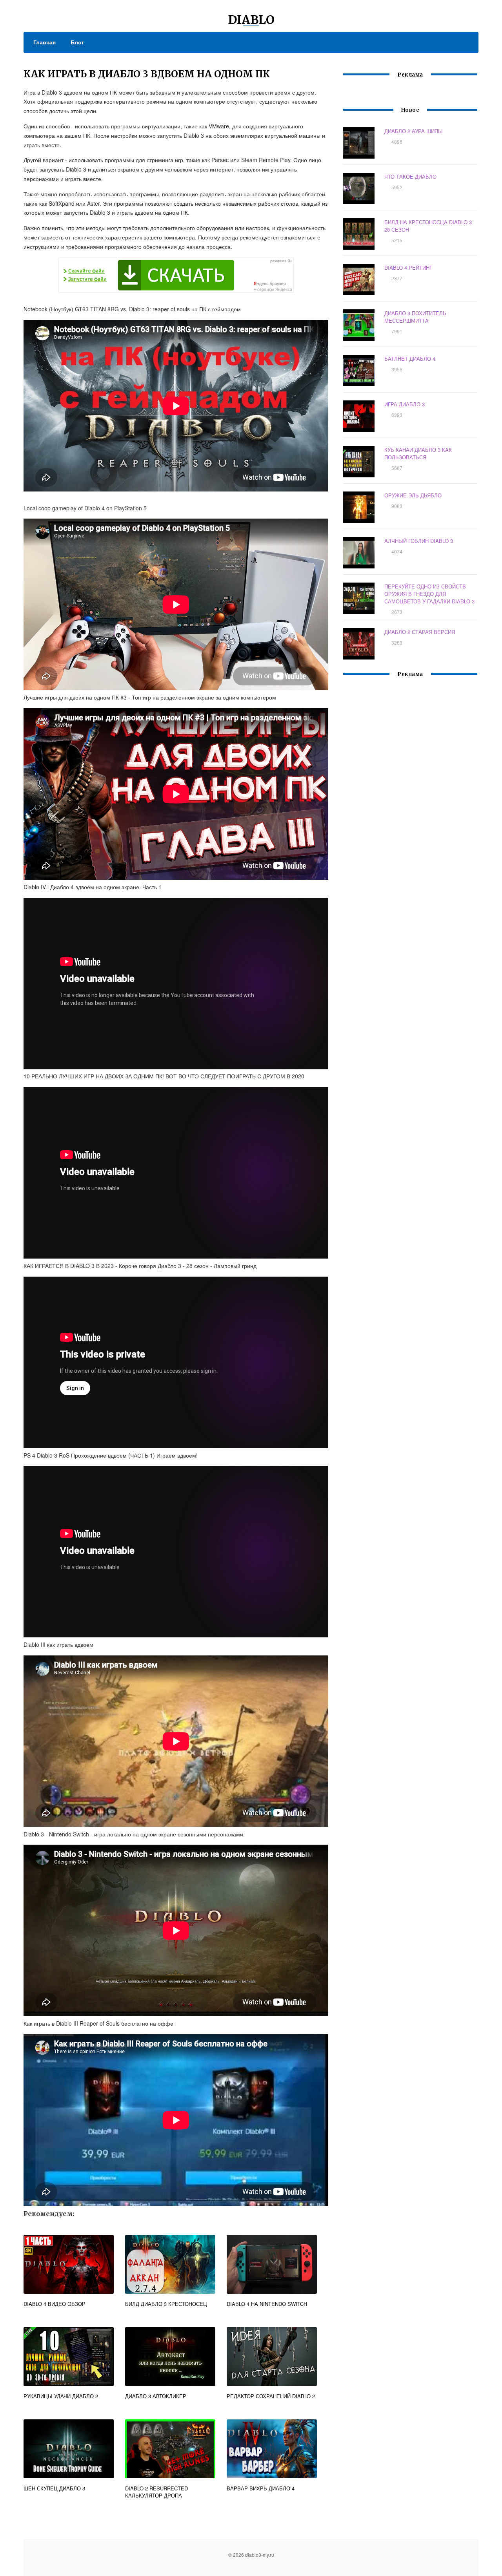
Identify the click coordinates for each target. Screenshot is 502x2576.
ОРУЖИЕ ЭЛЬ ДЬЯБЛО (413, 495)
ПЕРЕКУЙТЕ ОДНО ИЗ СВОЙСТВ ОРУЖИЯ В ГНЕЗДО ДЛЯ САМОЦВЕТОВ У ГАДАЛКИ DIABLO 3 (429, 594)
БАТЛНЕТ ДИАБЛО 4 (410, 359)
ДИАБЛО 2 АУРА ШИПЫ (414, 131)
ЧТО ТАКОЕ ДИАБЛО (410, 176)
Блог (77, 42)
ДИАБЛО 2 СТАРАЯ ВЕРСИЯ (420, 632)
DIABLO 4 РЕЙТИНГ (408, 268)
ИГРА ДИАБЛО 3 (405, 404)
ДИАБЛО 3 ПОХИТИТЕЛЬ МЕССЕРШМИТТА (415, 317)
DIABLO (251, 20)
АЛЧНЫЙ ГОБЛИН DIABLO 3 (419, 541)
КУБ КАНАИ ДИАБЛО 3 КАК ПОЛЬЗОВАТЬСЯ (418, 453)
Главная (45, 42)
